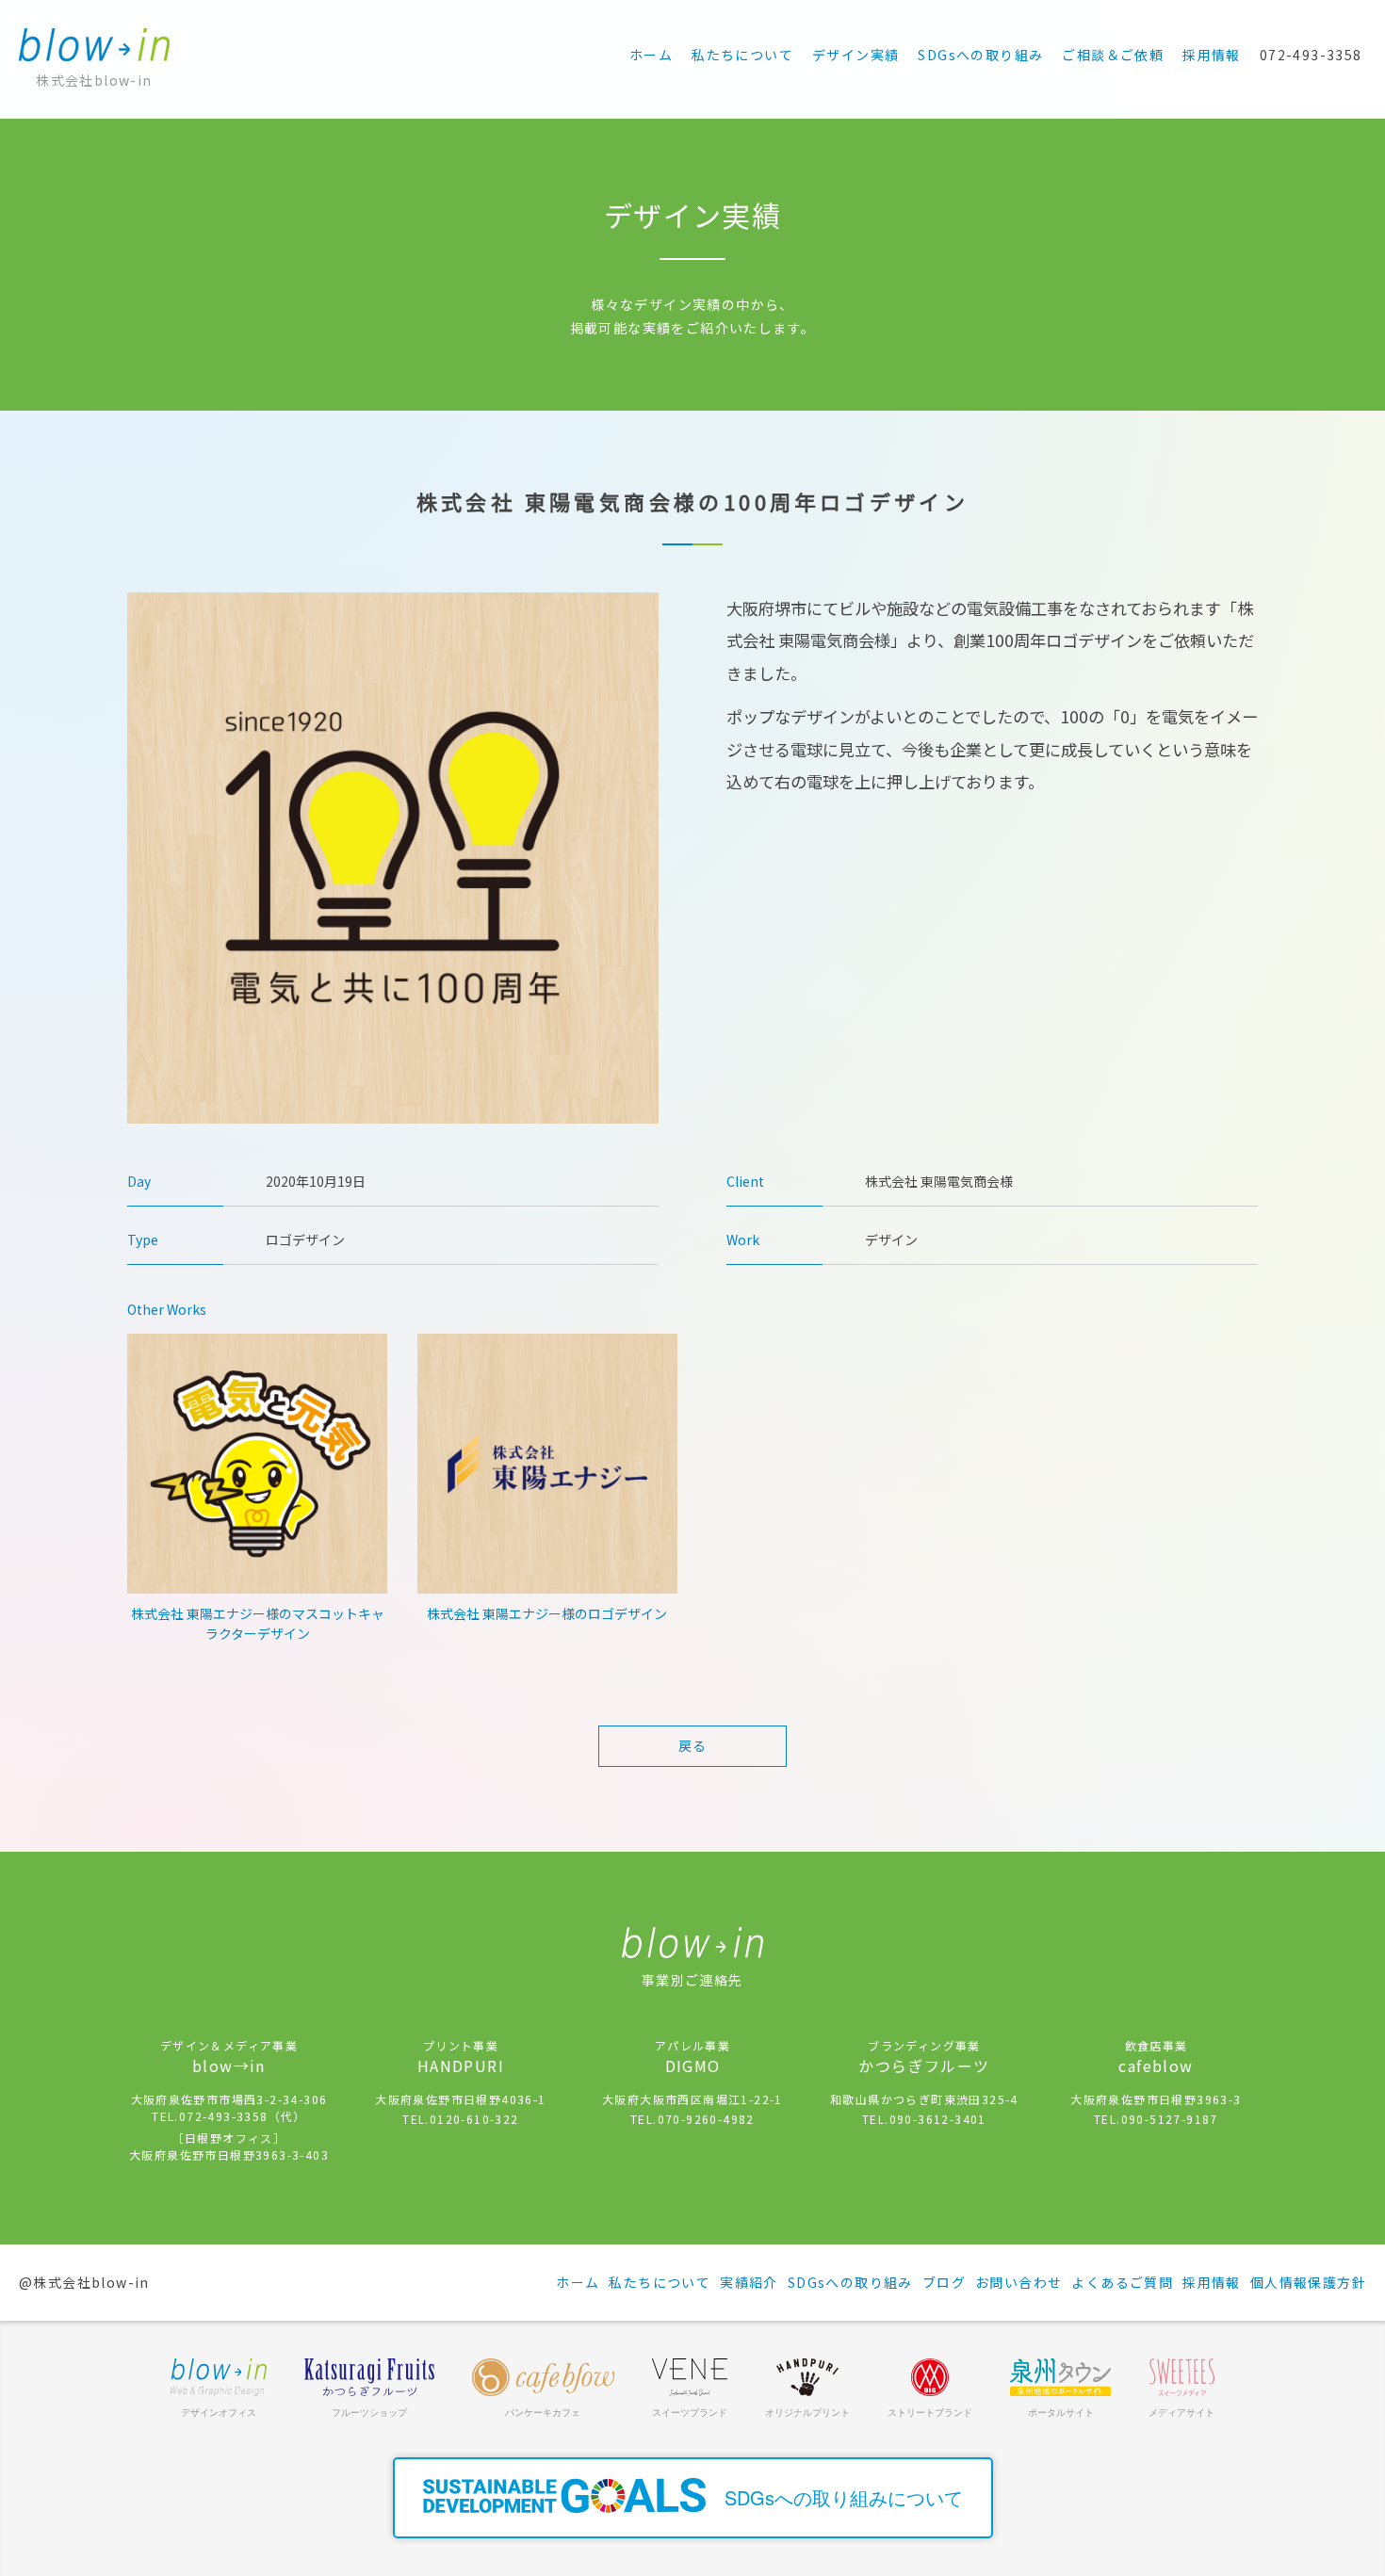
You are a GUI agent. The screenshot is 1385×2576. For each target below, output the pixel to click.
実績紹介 (749, 2282)
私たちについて (742, 55)
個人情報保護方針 (1308, 2282)
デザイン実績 (855, 55)
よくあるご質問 (1122, 2282)
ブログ (944, 2282)
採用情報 (1212, 55)
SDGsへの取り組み (980, 55)
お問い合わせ (1018, 2282)
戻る (693, 1745)
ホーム (651, 55)
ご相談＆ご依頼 (1113, 55)
